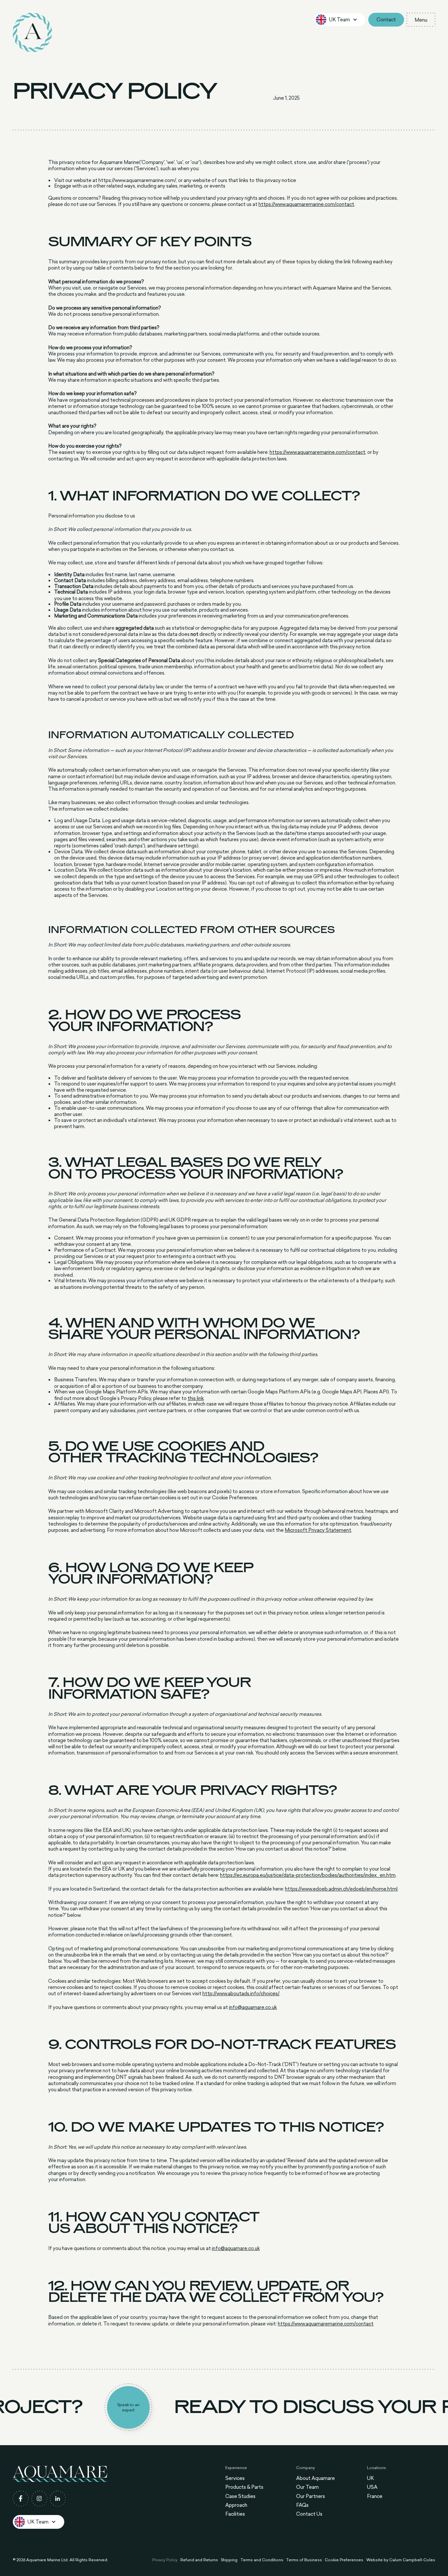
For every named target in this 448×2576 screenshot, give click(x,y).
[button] (340, 20)
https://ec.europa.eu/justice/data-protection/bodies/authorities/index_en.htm (308, 1875)
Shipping (229, 2560)
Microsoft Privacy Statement (318, 1530)
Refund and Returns (199, 2560)
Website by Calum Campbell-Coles (401, 2560)
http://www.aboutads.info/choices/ (241, 1993)
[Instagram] (39, 2499)
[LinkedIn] (58, 2499)
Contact (386, 20)
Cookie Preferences (344, 2560)
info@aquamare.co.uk (253, 2007)
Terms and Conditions (262, 2560)
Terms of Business (304, 2560)
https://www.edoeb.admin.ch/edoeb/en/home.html (341, 1889)
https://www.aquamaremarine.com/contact (306, 204)
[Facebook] (21, 2499)
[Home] (32, 32)
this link (196, 1398)
